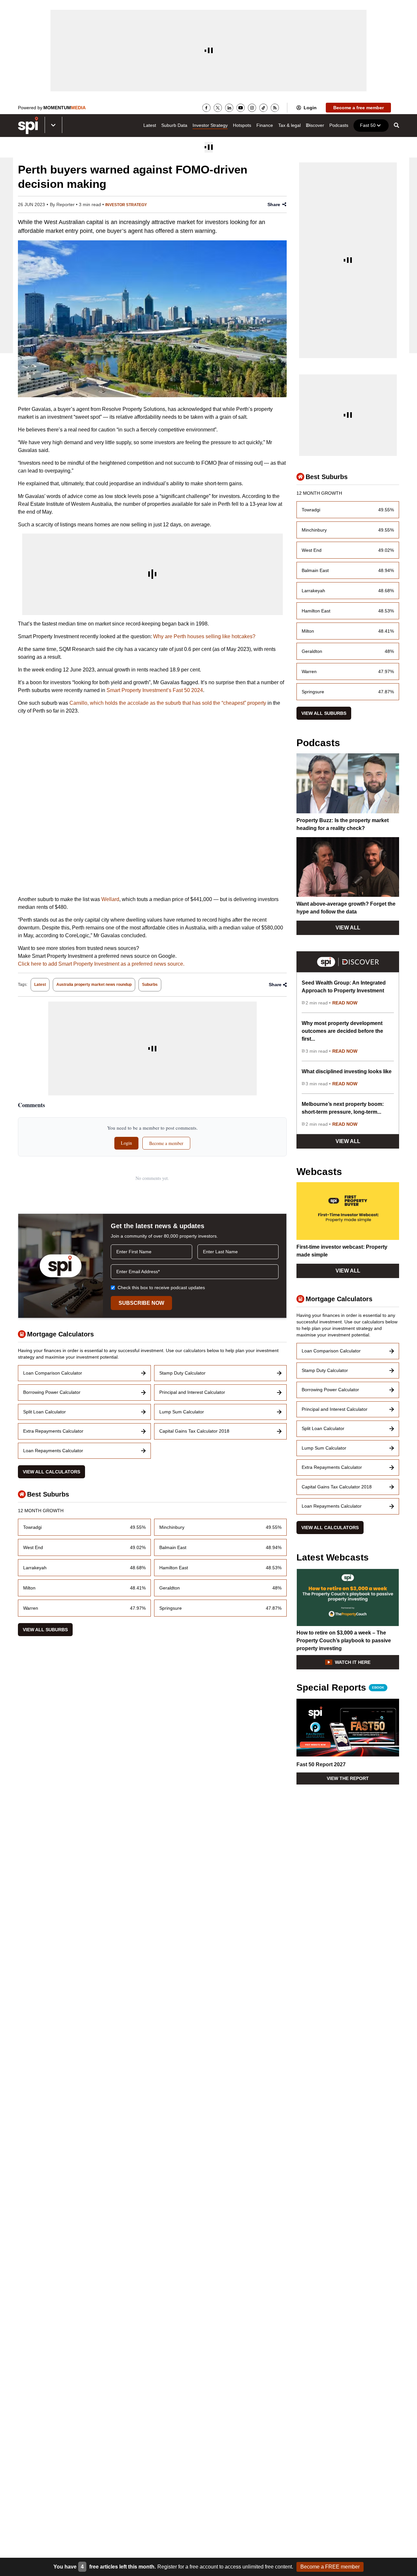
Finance (265, 125)
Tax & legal (289, 125)
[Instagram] (252, 108)
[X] (218, 108)
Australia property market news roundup (94, 985)
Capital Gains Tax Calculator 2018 (194, 1431)
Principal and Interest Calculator (192, 1392)
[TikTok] (263, 108)
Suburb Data (174, 125)
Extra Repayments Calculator (53, 1431)
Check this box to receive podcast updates (161, 1288)
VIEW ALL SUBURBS (45, 1630)
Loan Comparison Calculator (53, 1373)
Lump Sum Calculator (182, 1412)
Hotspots (242, 125)
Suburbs (150, 985)
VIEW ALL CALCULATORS (51, 1472)
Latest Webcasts (333, 1558)
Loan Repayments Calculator (53, 1451)
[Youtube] (241, 108)
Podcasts (339, 125)
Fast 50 (368, 125)
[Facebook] (206, 108)
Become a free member (359, 108)
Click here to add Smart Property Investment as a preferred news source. (101, 964)
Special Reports (340, 1688)
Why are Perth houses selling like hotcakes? (204, 636)
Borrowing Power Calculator (52, 1392)
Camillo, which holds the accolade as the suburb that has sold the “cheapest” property (168, 703)
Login (310, 108)
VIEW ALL (348, 928)
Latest (150, 125)
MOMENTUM (65, 108)
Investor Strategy (210, 125)
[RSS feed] (275, 108)
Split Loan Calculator (44, 1412)
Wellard (110, 899)
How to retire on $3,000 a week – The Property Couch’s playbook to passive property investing (344, 1641)
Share (274, 204)
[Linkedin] (229, 108)
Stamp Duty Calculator (182, 1373)
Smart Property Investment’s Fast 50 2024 (155, 690)
